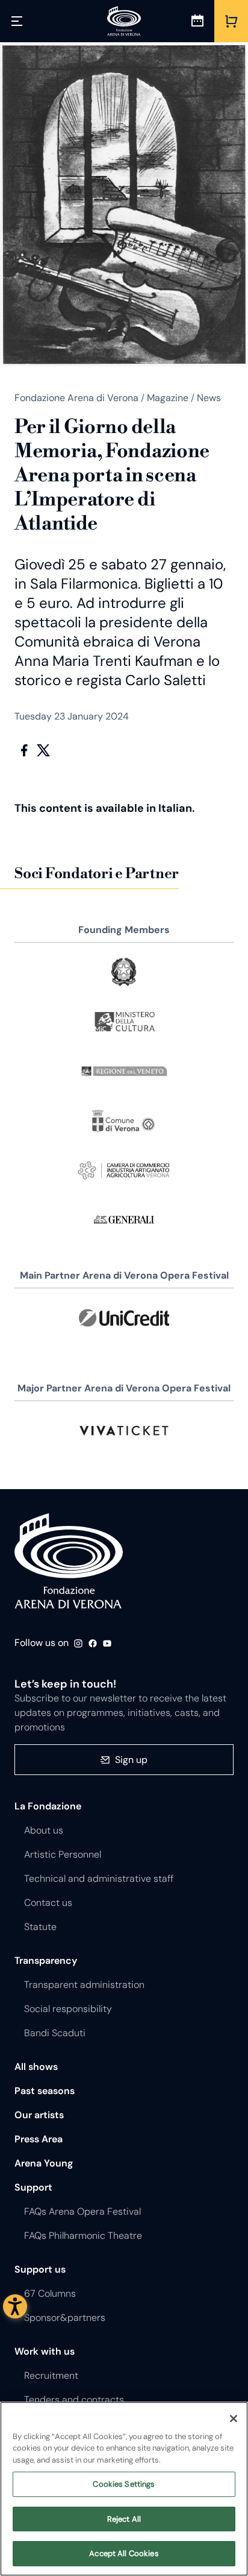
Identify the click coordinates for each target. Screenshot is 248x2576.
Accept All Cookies (124, 2553)
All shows (36, 2067)
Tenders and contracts (74, 2400)
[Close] (234, 2419)
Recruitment (51, 2375)
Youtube (107, 1644)
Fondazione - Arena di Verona (69, 1562)
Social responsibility (68, 2009)
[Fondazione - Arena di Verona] (124, 21)
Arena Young (44, 2163)
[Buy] (231, 21)
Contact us (48, 1903)
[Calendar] (197, 21)
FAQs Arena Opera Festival (82, 2211)
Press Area (39, 2139)
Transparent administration (84, 1985)
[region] (124, 2489)
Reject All (124, 2519)
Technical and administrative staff (99, 1878)
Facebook (24, 750)
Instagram (78, 1644)
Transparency (46, 1960)
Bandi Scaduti (55, 2033)
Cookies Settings (124, 2484)
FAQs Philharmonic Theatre (83, 2236)
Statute (40, 1927)
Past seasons (45, 2091)
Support (33, 2187)
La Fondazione (48, 1806)
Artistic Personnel (63, 1854)
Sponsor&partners (65, 2318)
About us (44, 1830)
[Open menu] (17, 21)
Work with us (45, 2351)
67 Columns (50, 2293)
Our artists (39, 2115)
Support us (40, 2269)
